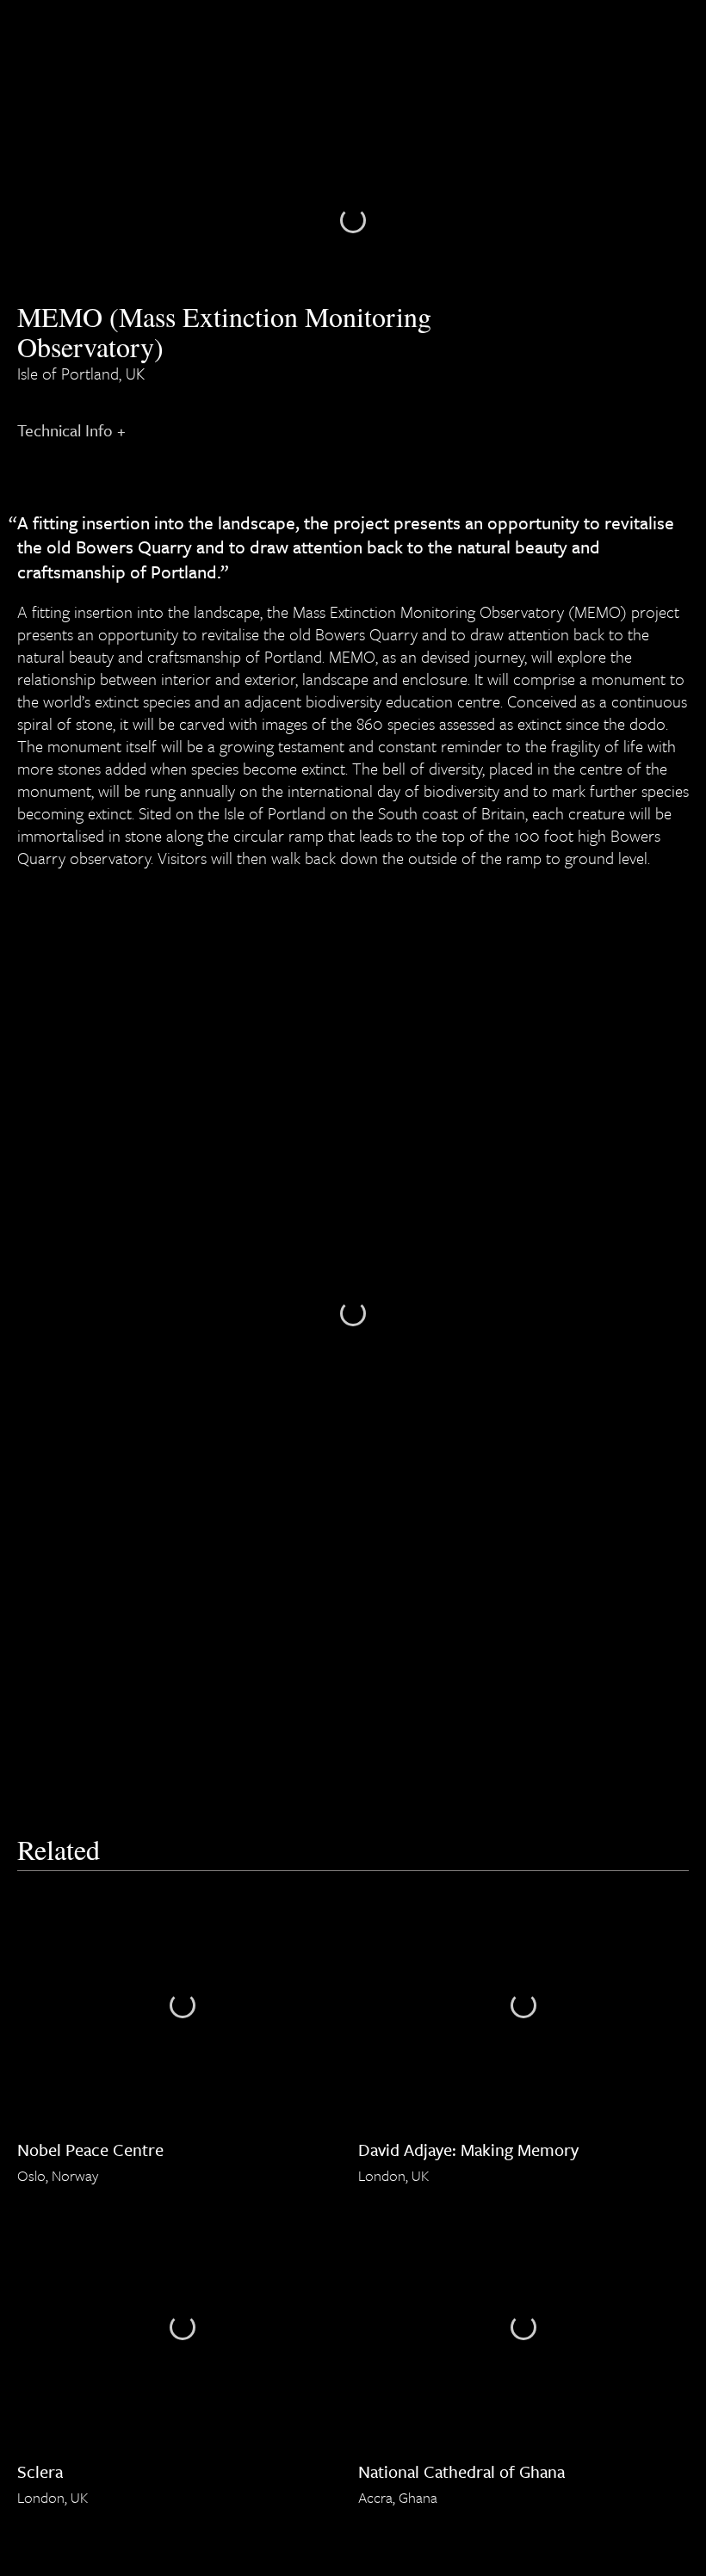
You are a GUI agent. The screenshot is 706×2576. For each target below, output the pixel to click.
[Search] (651, 34)
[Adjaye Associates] (27, 34)
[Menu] (682, 34)
